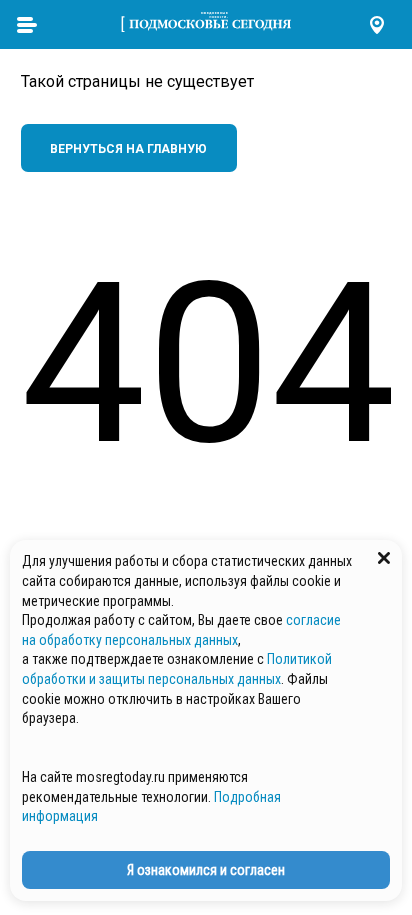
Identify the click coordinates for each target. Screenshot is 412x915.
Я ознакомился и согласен (206, 870)
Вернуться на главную (128, 149)
